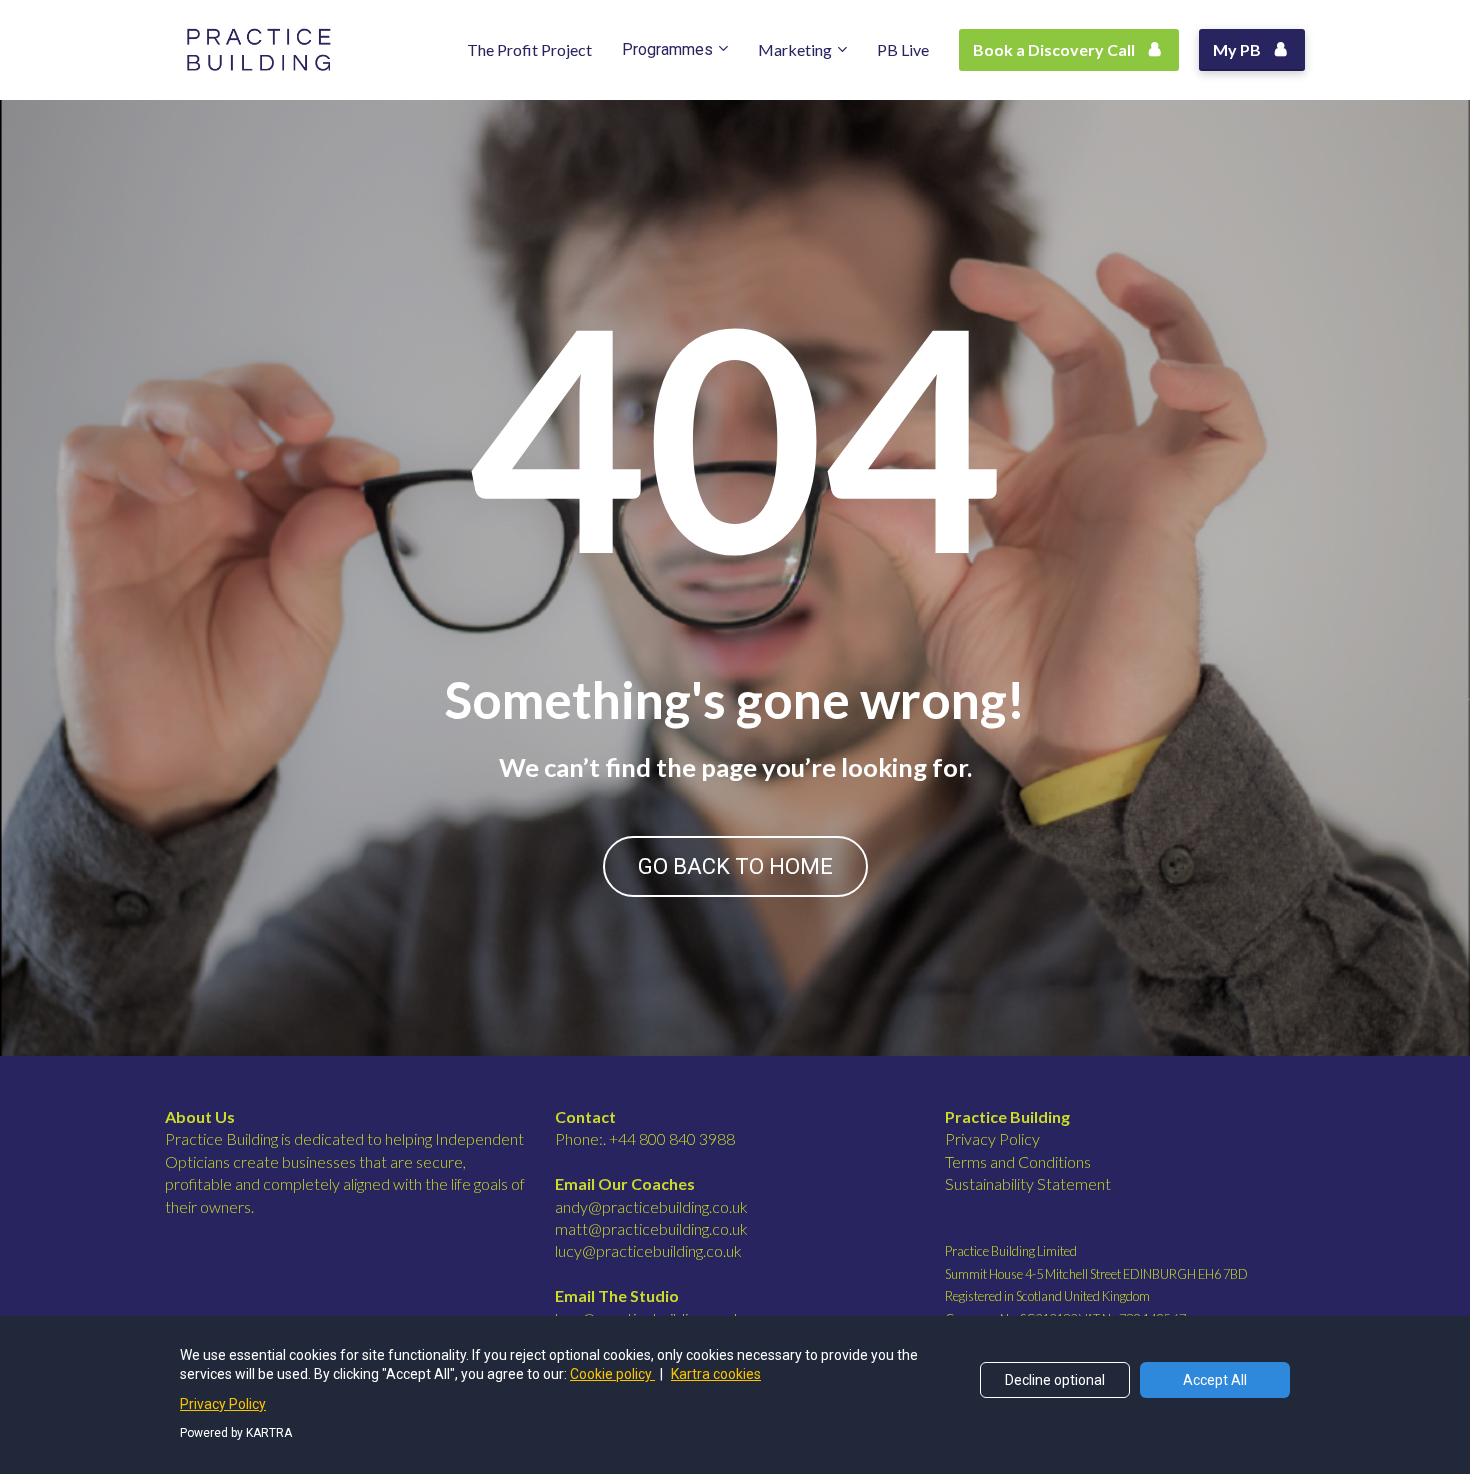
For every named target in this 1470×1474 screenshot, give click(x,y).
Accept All (1215, 1380)
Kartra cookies (716, 1374)
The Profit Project (529, 49)
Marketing (795, 49)
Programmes (667, 49)
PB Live (903, 49)
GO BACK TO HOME (735, 866)
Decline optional (1055, 1380)
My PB (1237, 49)
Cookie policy (612, 1374)
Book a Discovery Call (1054, 49)
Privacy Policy (223, 1404)
